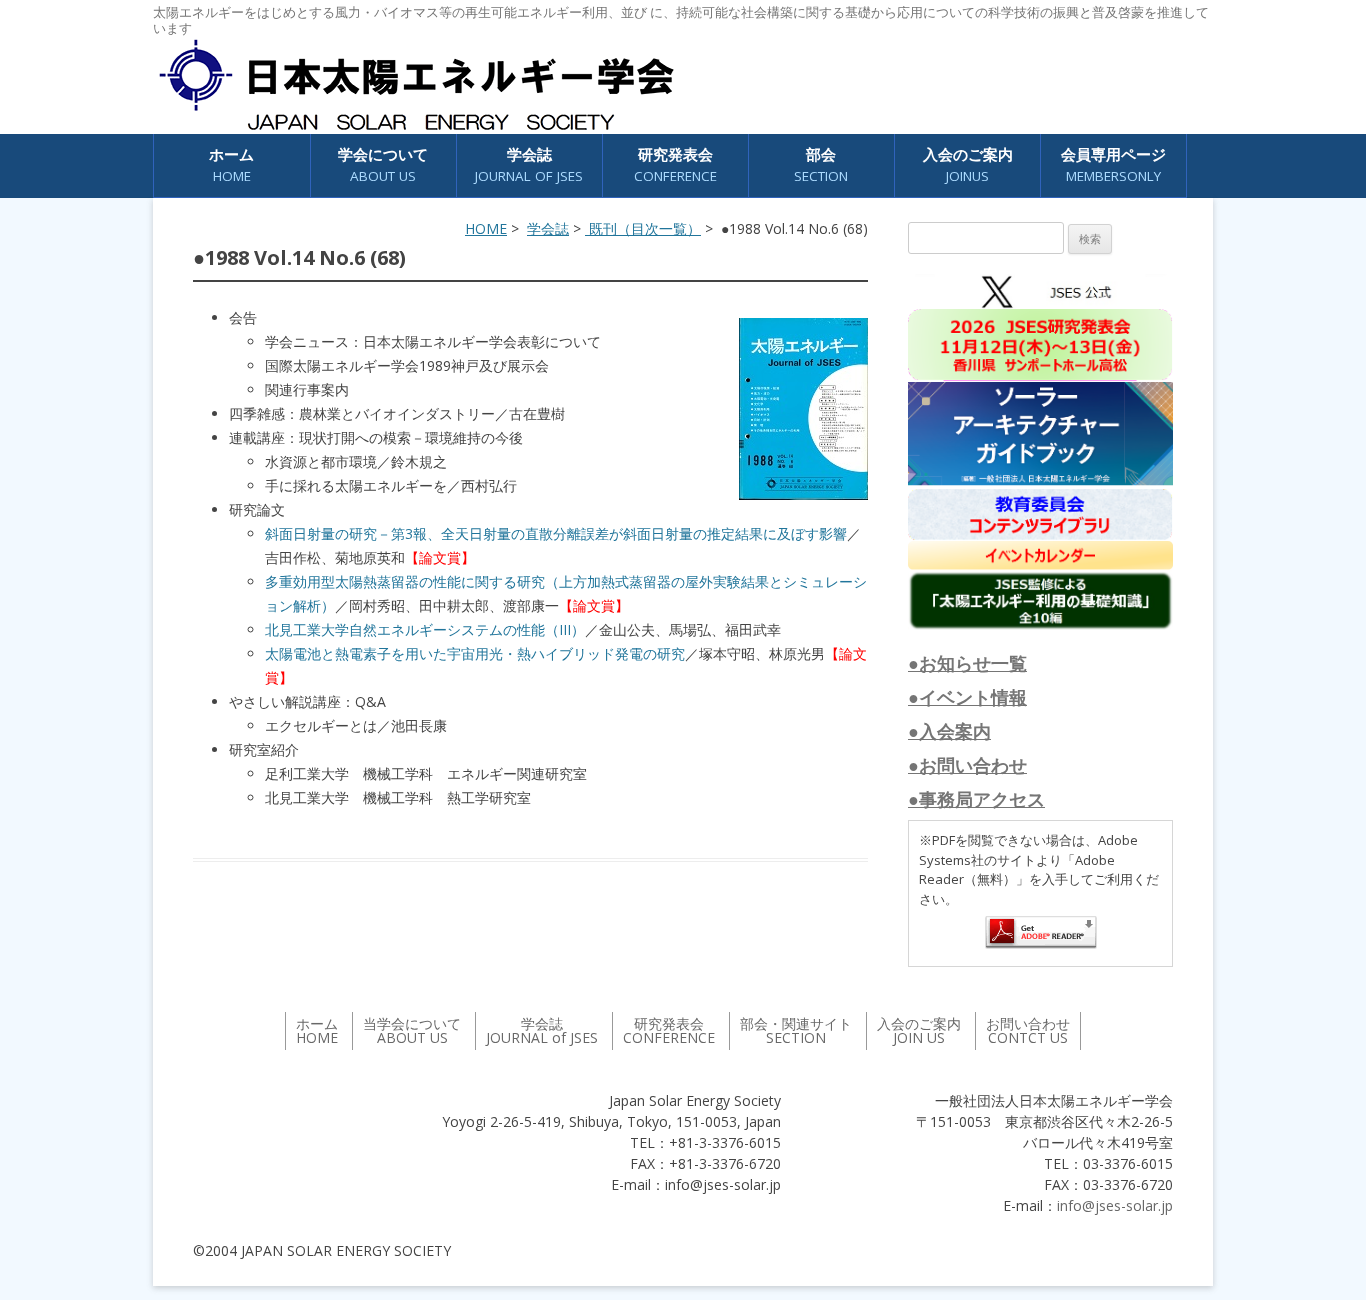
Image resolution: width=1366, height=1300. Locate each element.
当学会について (412, 1030)
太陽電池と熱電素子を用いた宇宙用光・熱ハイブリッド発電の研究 (475, 653)
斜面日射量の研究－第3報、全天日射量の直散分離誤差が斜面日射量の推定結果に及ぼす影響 (556, 533)
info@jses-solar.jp (1115, 1205)
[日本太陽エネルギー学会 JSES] (416, 85)
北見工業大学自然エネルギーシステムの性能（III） (425, 629)
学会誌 (548, 228)
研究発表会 (675, 164)
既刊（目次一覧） (643, 228)
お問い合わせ (1028, 1030)
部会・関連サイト (796, 1030)
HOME (486, 228)
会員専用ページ (1113, 164)
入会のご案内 (968, 164)
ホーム (231, 164)
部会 (821, 164)
